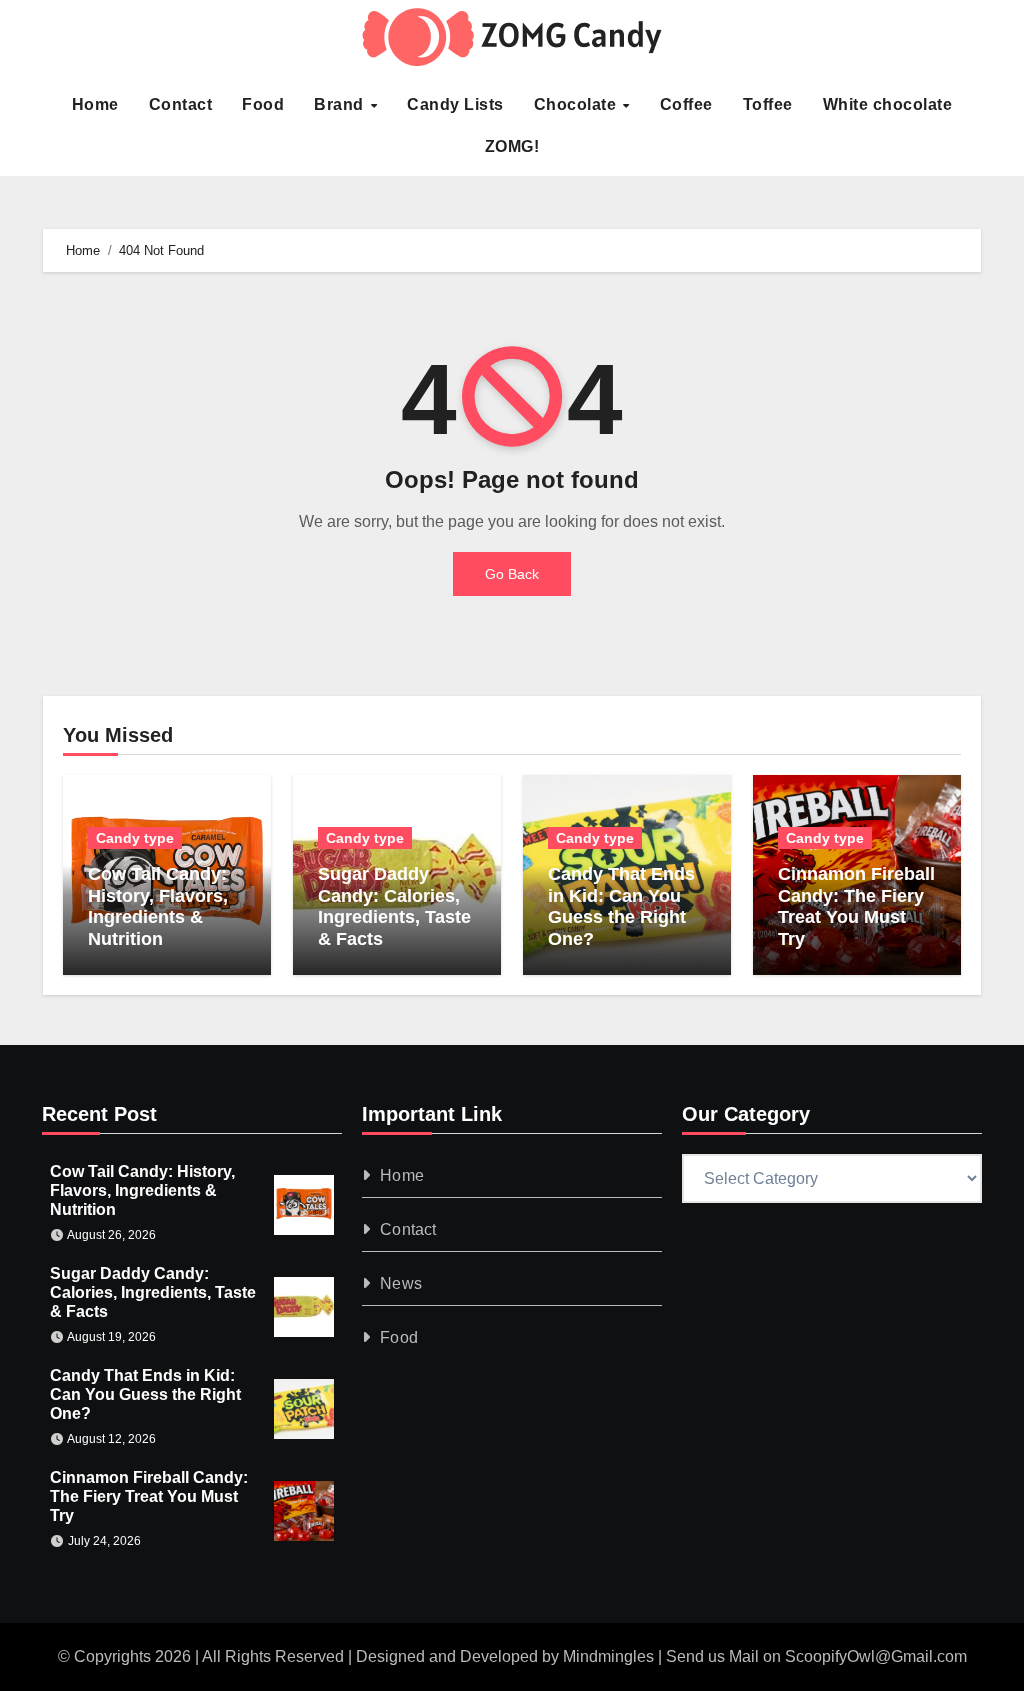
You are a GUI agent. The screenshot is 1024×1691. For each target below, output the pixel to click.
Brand (341, 104)
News (401, 1283)
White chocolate (888, 104)
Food (263, 104)
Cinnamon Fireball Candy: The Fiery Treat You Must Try (856, 906)
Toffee (768, 104)
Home (95, 104)
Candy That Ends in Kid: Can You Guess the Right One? (621, 906)
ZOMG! (512, 146)
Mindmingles (608, 1656)
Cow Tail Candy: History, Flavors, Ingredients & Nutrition (158, 906)
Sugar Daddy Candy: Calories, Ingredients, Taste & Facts (394, 906)
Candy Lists (455, 104)
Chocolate (577, 104)
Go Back (512, 574)
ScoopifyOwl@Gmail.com (876, 1656)
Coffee (686, 104)
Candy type (135, 838)
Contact (181, 104)
